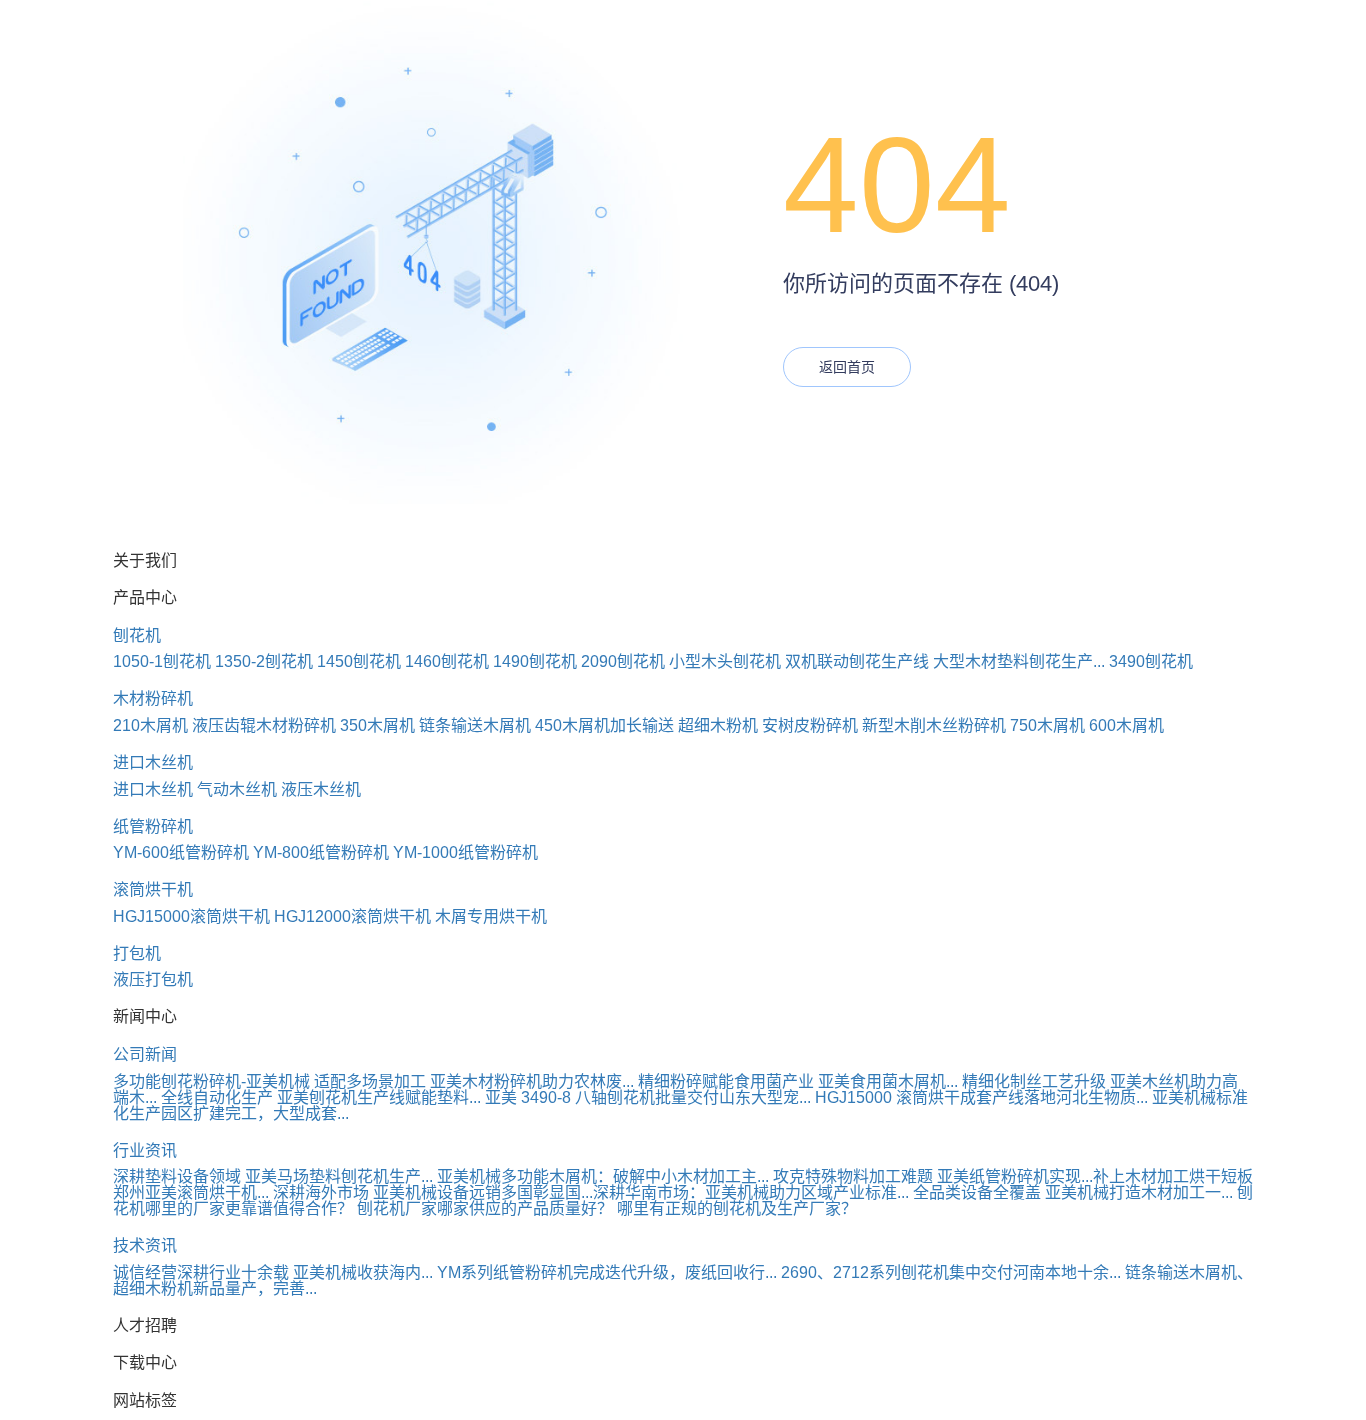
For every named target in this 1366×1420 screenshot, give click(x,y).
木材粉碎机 (153, 698)
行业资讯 (145, 1150)
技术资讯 (145, 1245)
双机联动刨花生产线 (857, 661)
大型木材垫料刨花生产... (1019, 661)
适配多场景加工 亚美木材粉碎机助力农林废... (474, 1081)
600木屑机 (1126, 725)
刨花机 (137, 635)
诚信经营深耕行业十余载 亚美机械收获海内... (273, 1272)
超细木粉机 (718, 725)
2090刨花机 (623, 661)
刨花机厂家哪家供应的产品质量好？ (485, 1208)
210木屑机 (150, 725)
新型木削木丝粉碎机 (934, 725)
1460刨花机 (447, 661)
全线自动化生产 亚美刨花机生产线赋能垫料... (321, 1097)
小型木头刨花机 (725, 661)
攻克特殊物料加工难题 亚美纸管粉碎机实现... (933, 1176)
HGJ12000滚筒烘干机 (352, 916)
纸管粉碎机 (153, 826)
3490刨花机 (1151, 661)
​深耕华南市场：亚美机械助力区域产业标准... (751, 1192)
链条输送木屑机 (475, 725)
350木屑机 (377, 725)
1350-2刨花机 (264, 661)
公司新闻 (145, 1054)
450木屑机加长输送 (604, 725)
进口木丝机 (153, 762)
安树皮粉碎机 (810, 725)
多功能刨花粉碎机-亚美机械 (211, 1081)
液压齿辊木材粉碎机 (264, 725)
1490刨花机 (535, 661)
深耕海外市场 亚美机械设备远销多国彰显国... (433, 1192)
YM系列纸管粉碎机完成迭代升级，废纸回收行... (607, 1272)
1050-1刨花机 (162, 661)
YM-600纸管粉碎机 (181, 852)
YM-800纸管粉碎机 (321, 852)
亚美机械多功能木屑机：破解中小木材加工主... (603, 1176)
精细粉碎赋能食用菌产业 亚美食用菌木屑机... (798, 1081)
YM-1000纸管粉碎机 (465, 852)
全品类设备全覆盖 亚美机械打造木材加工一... (1073, 1192)
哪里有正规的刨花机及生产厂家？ (737, 1208)
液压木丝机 (321, 789)
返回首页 (847, 367)
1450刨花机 (359, 661)
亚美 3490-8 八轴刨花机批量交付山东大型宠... (648, 1097)
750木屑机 (1047, 725)
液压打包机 (153, 979)
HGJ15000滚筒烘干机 (191, 916)
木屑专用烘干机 (491, 916)
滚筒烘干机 (153, 889)
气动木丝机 (237, 789)
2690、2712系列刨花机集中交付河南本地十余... (951, 1272)
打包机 (137, 953)
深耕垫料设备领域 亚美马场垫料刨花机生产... (273, 1176)
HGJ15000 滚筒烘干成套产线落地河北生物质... (981, 1097)
